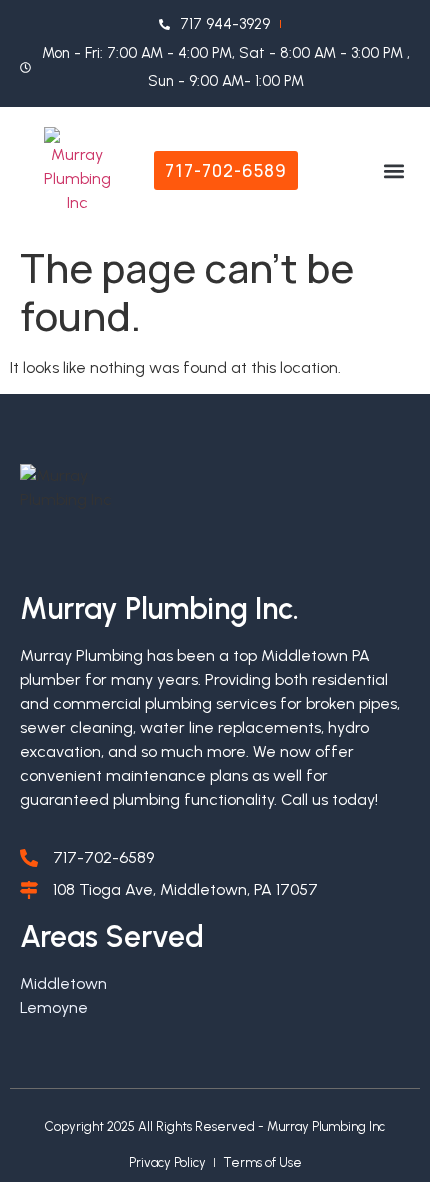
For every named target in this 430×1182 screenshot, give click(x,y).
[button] (393, 170)
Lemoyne (54, 1007)
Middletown (63, 983)
